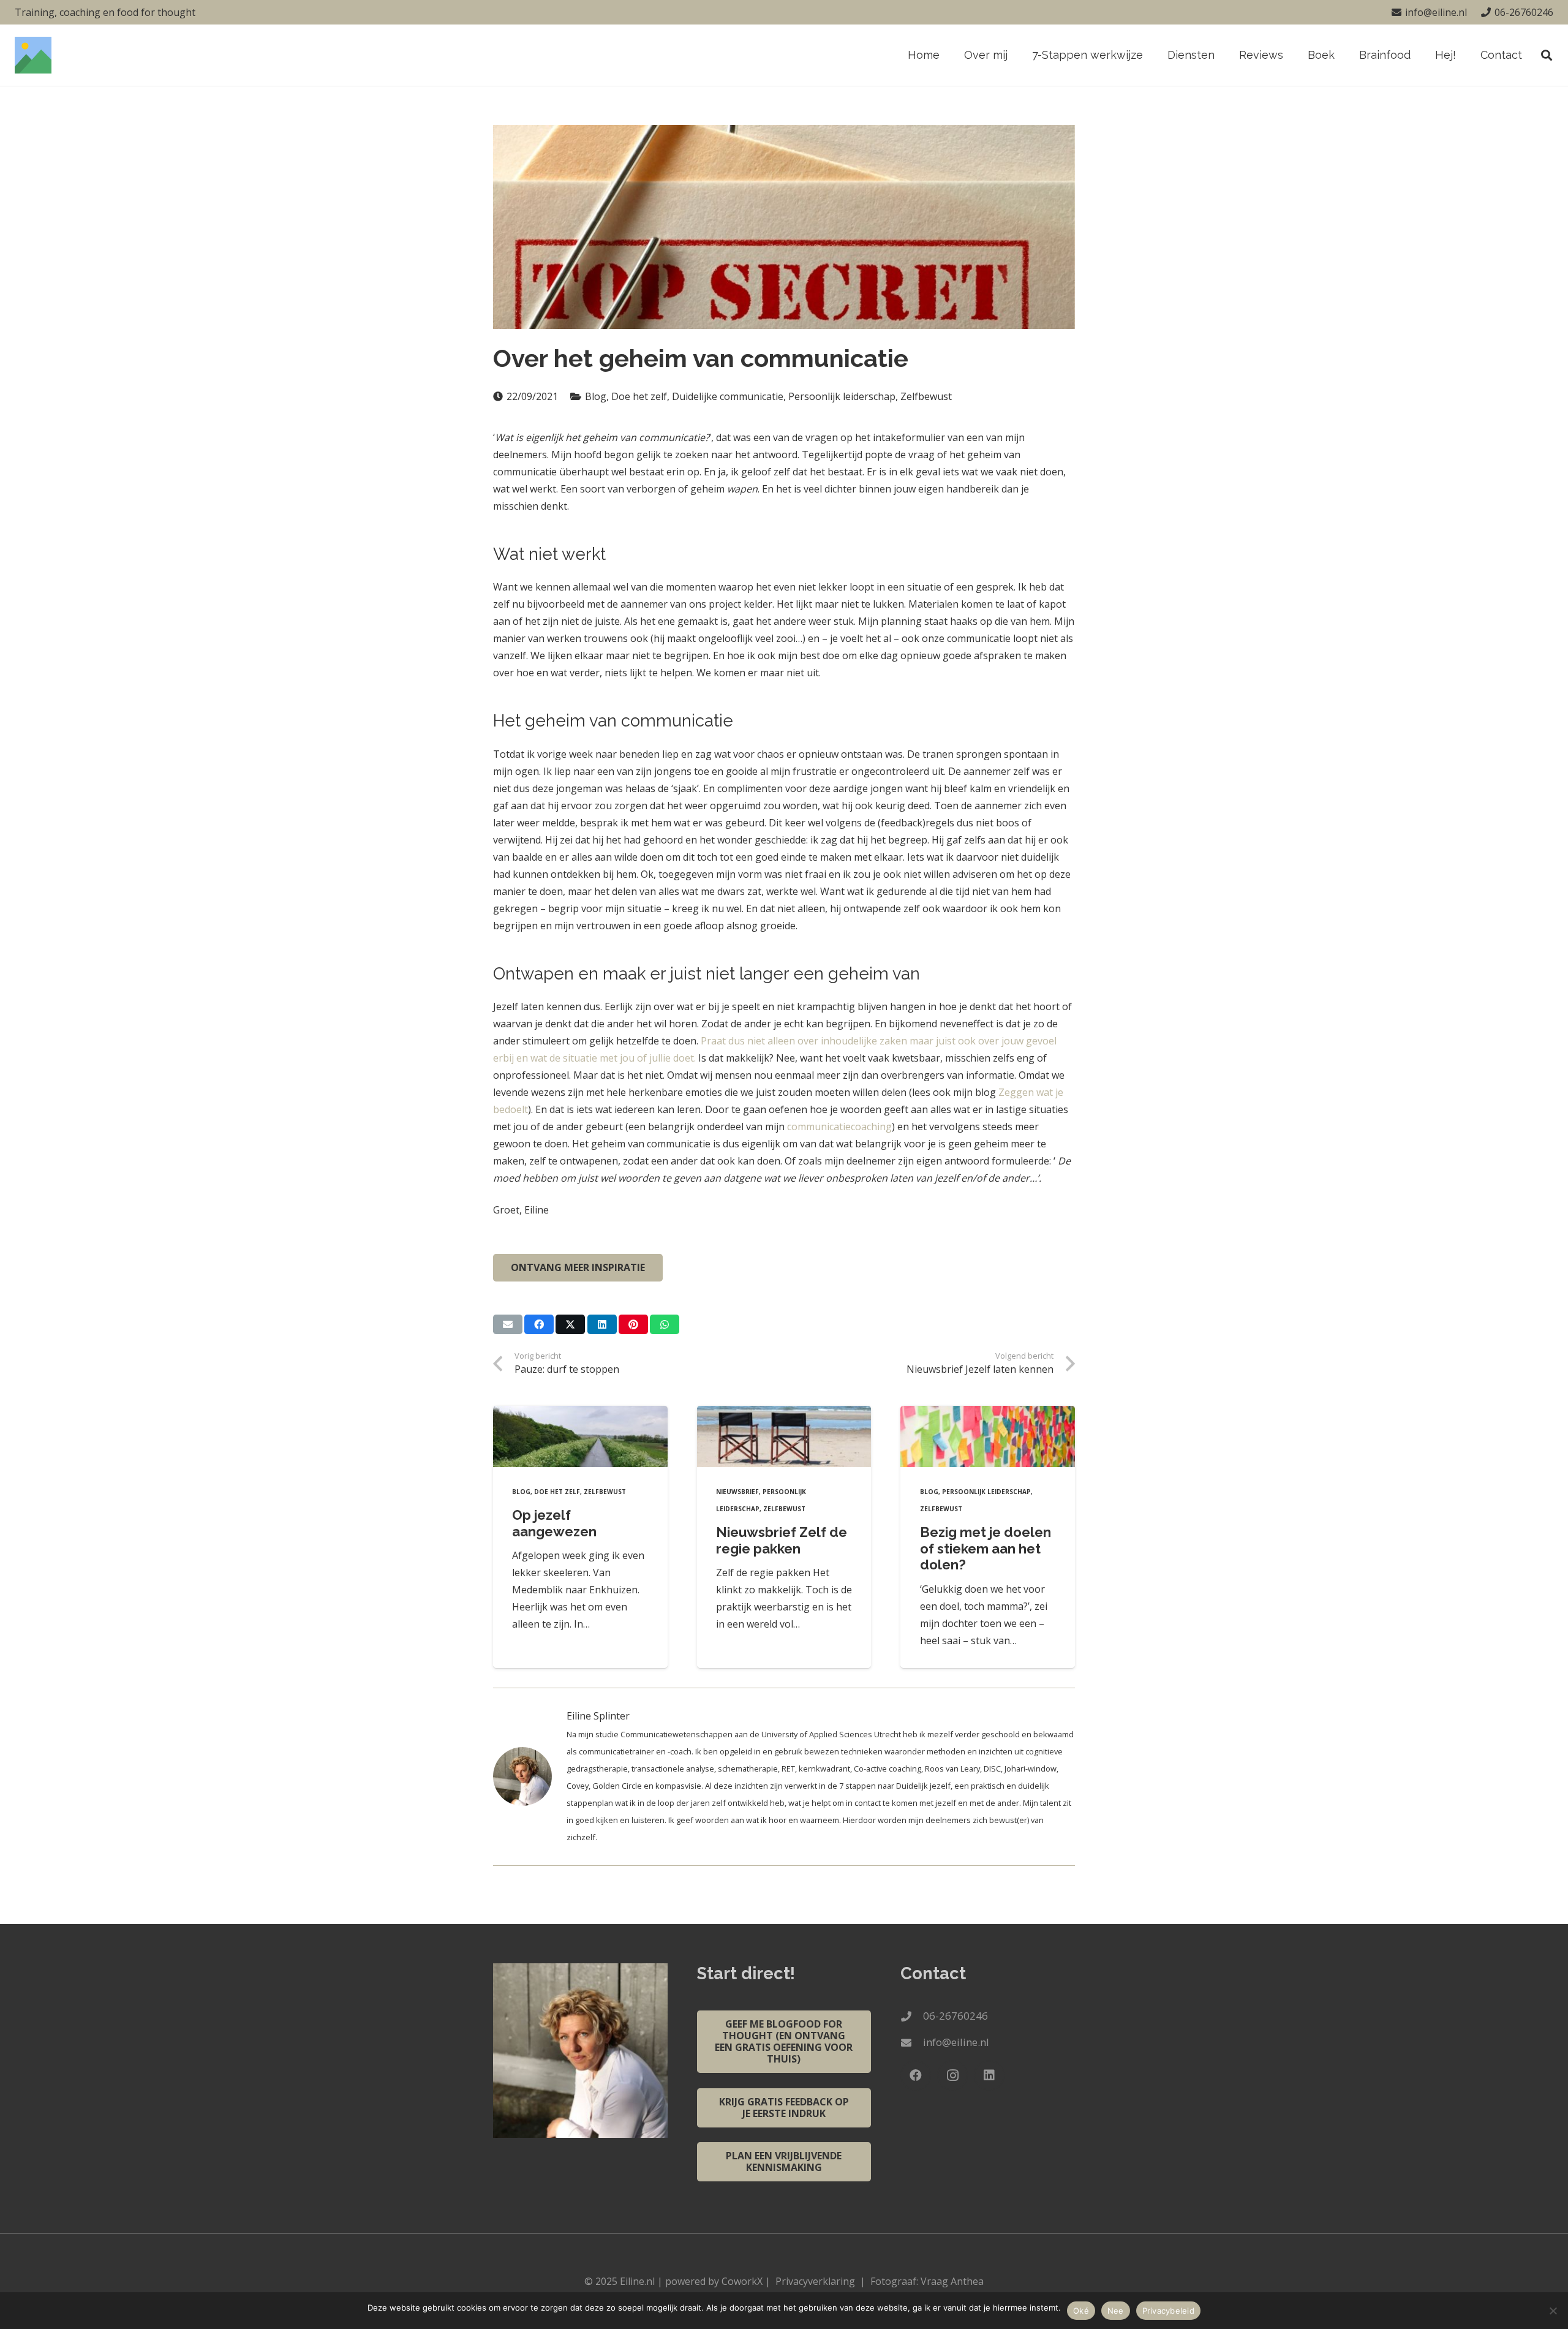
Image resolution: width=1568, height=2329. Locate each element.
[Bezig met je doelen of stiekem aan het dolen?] (988, 1436)
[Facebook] (916, 2075)
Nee (1116, 2311)
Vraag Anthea (952, 2281)
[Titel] (33, 55)
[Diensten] (530, 1776)
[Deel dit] (539, 1324)
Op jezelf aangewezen (554, 1523)
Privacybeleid (1168, 2311)
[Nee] (1553, 2311)
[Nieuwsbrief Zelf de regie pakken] (784, 1436)
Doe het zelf (557, 1492)
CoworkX (742, 2281)
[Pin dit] (633, 1324)
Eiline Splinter (598, 1716)
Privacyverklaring (815, 2281)
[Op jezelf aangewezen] (580, 1436)
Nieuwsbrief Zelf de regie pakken (782, 1540)
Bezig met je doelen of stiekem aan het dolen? (986, 1549)
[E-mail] (508, 1324)
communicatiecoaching (839, 1127)
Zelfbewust (605, 1492)
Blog (521, 1492)
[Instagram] (952, 2075)
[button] (1222, 55)
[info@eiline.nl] (912, 2043)
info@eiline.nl (956, 2042)
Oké (1081, 2311)
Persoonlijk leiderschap (986, 1492)
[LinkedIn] (989, 2075)
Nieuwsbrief (737, 1492)
